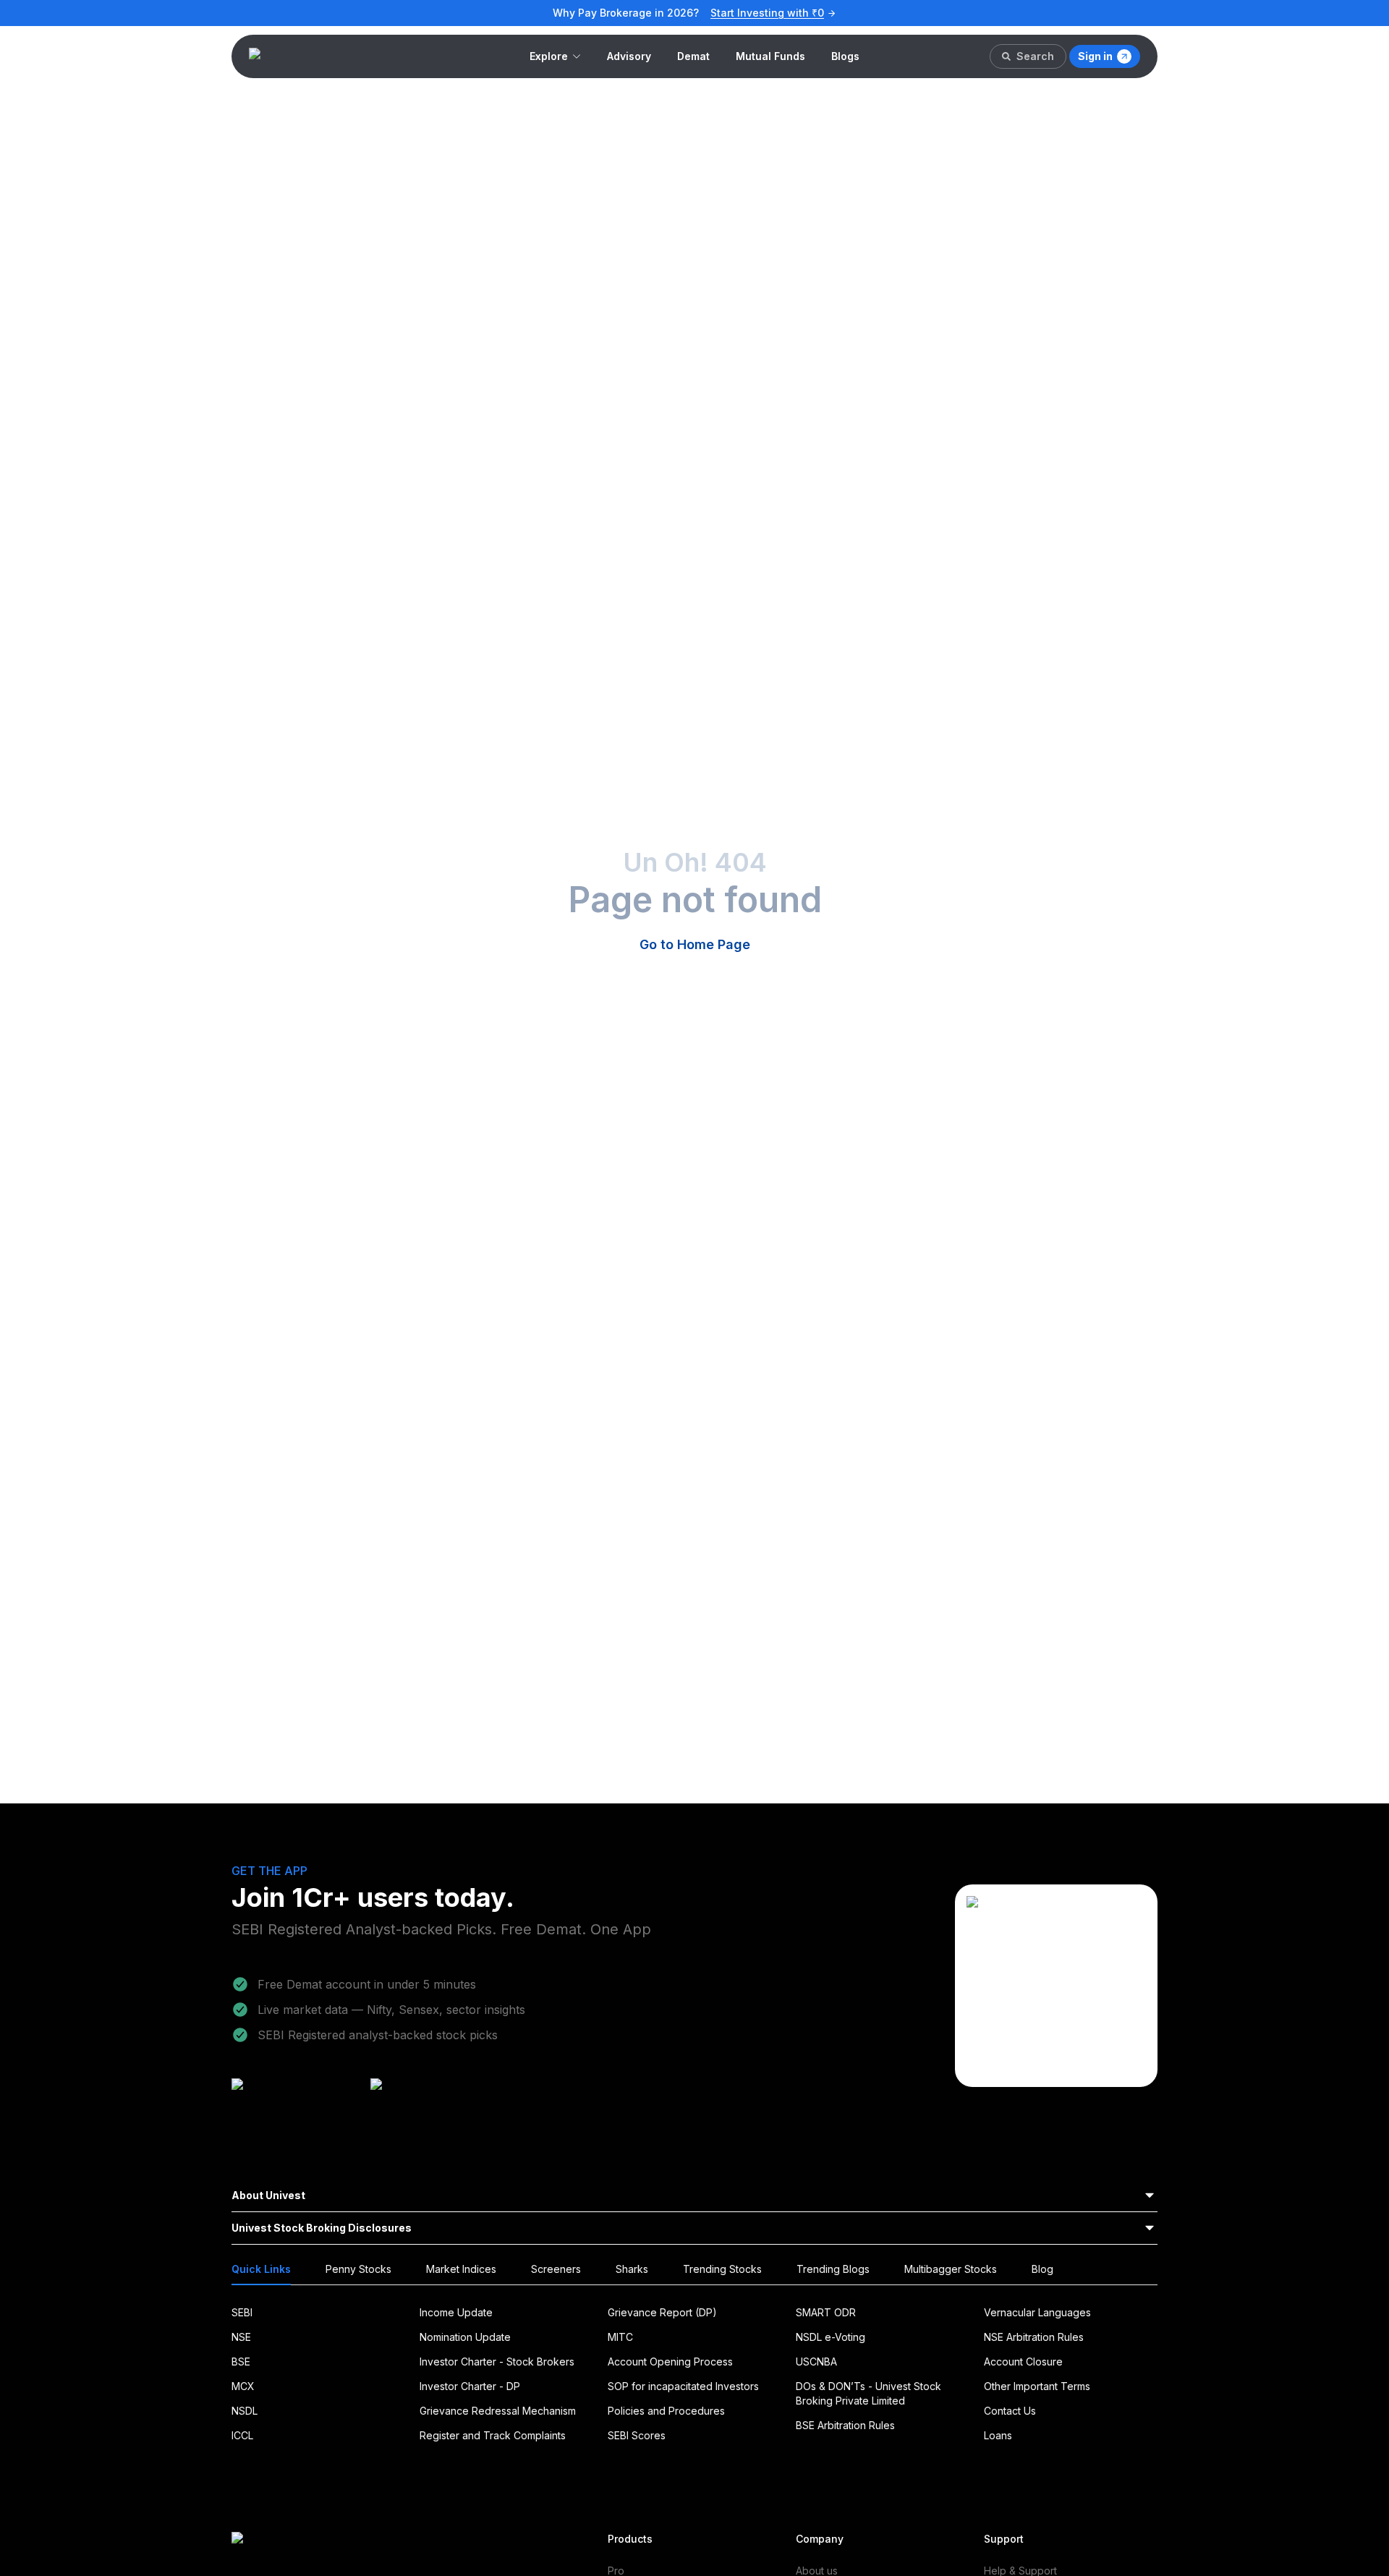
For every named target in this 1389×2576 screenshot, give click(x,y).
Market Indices (461, 2269)
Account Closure (1023, 2362)
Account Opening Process (670, 2362)
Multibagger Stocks (951, 2269)
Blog (1042, 2269)
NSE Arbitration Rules (1034, 2337)
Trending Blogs (833, 2269)
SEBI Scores (637, 2435)
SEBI (242, 2312)
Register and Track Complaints (493, 2435)
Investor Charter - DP (470, 2386)
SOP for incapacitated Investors (683, 2386)
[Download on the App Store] (436, 2100)
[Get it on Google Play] (297, 2100)
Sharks (632, 2269)
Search (1035, 56)
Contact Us (1010, 2411)
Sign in (1095, 56)
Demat (693, 56)
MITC (620, 2337)
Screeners (556, 2269)
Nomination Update (465, 2337)
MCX (243, 2386)
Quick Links (261, 2269)
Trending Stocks (722, 2269)
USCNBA (816, 2362)
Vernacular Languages (1037, 2312)
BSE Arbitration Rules (845, 2425)
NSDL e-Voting (831, 2337)
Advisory (629, 56)
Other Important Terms (1037, 2386)
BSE (241, 2362)
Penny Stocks (358, 2269)
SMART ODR (826, 2312)
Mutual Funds (770, 56)
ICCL (242, 2435)
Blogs (845, 56)
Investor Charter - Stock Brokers (497, 2362)
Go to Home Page (695, 944)
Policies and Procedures (666, 2411)
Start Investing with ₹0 (767, 13)
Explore (549, 56)
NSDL (245, 2411)
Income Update (456, 2312)
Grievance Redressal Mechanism (498, 2411)
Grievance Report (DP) (662, 2312)
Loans (998, 2435)
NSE (241, 2337)
